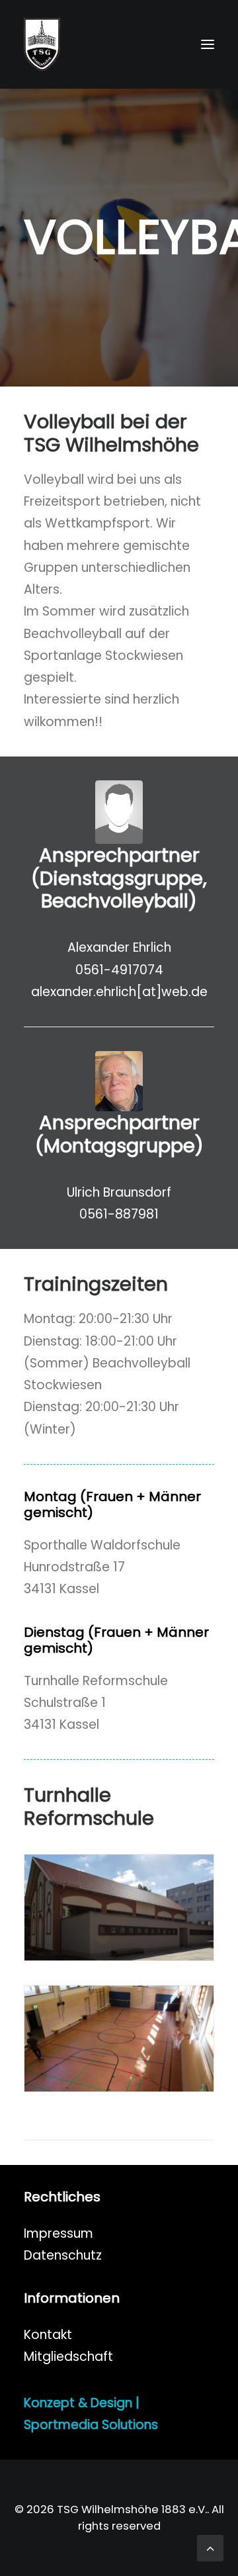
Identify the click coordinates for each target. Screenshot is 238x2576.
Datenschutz (63, 2255)
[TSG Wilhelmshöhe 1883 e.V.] (42, 44)
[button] (208, 44)
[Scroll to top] (210, 2547)
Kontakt (48, 2335)
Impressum (59, 2233)
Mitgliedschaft (68, 2357)
